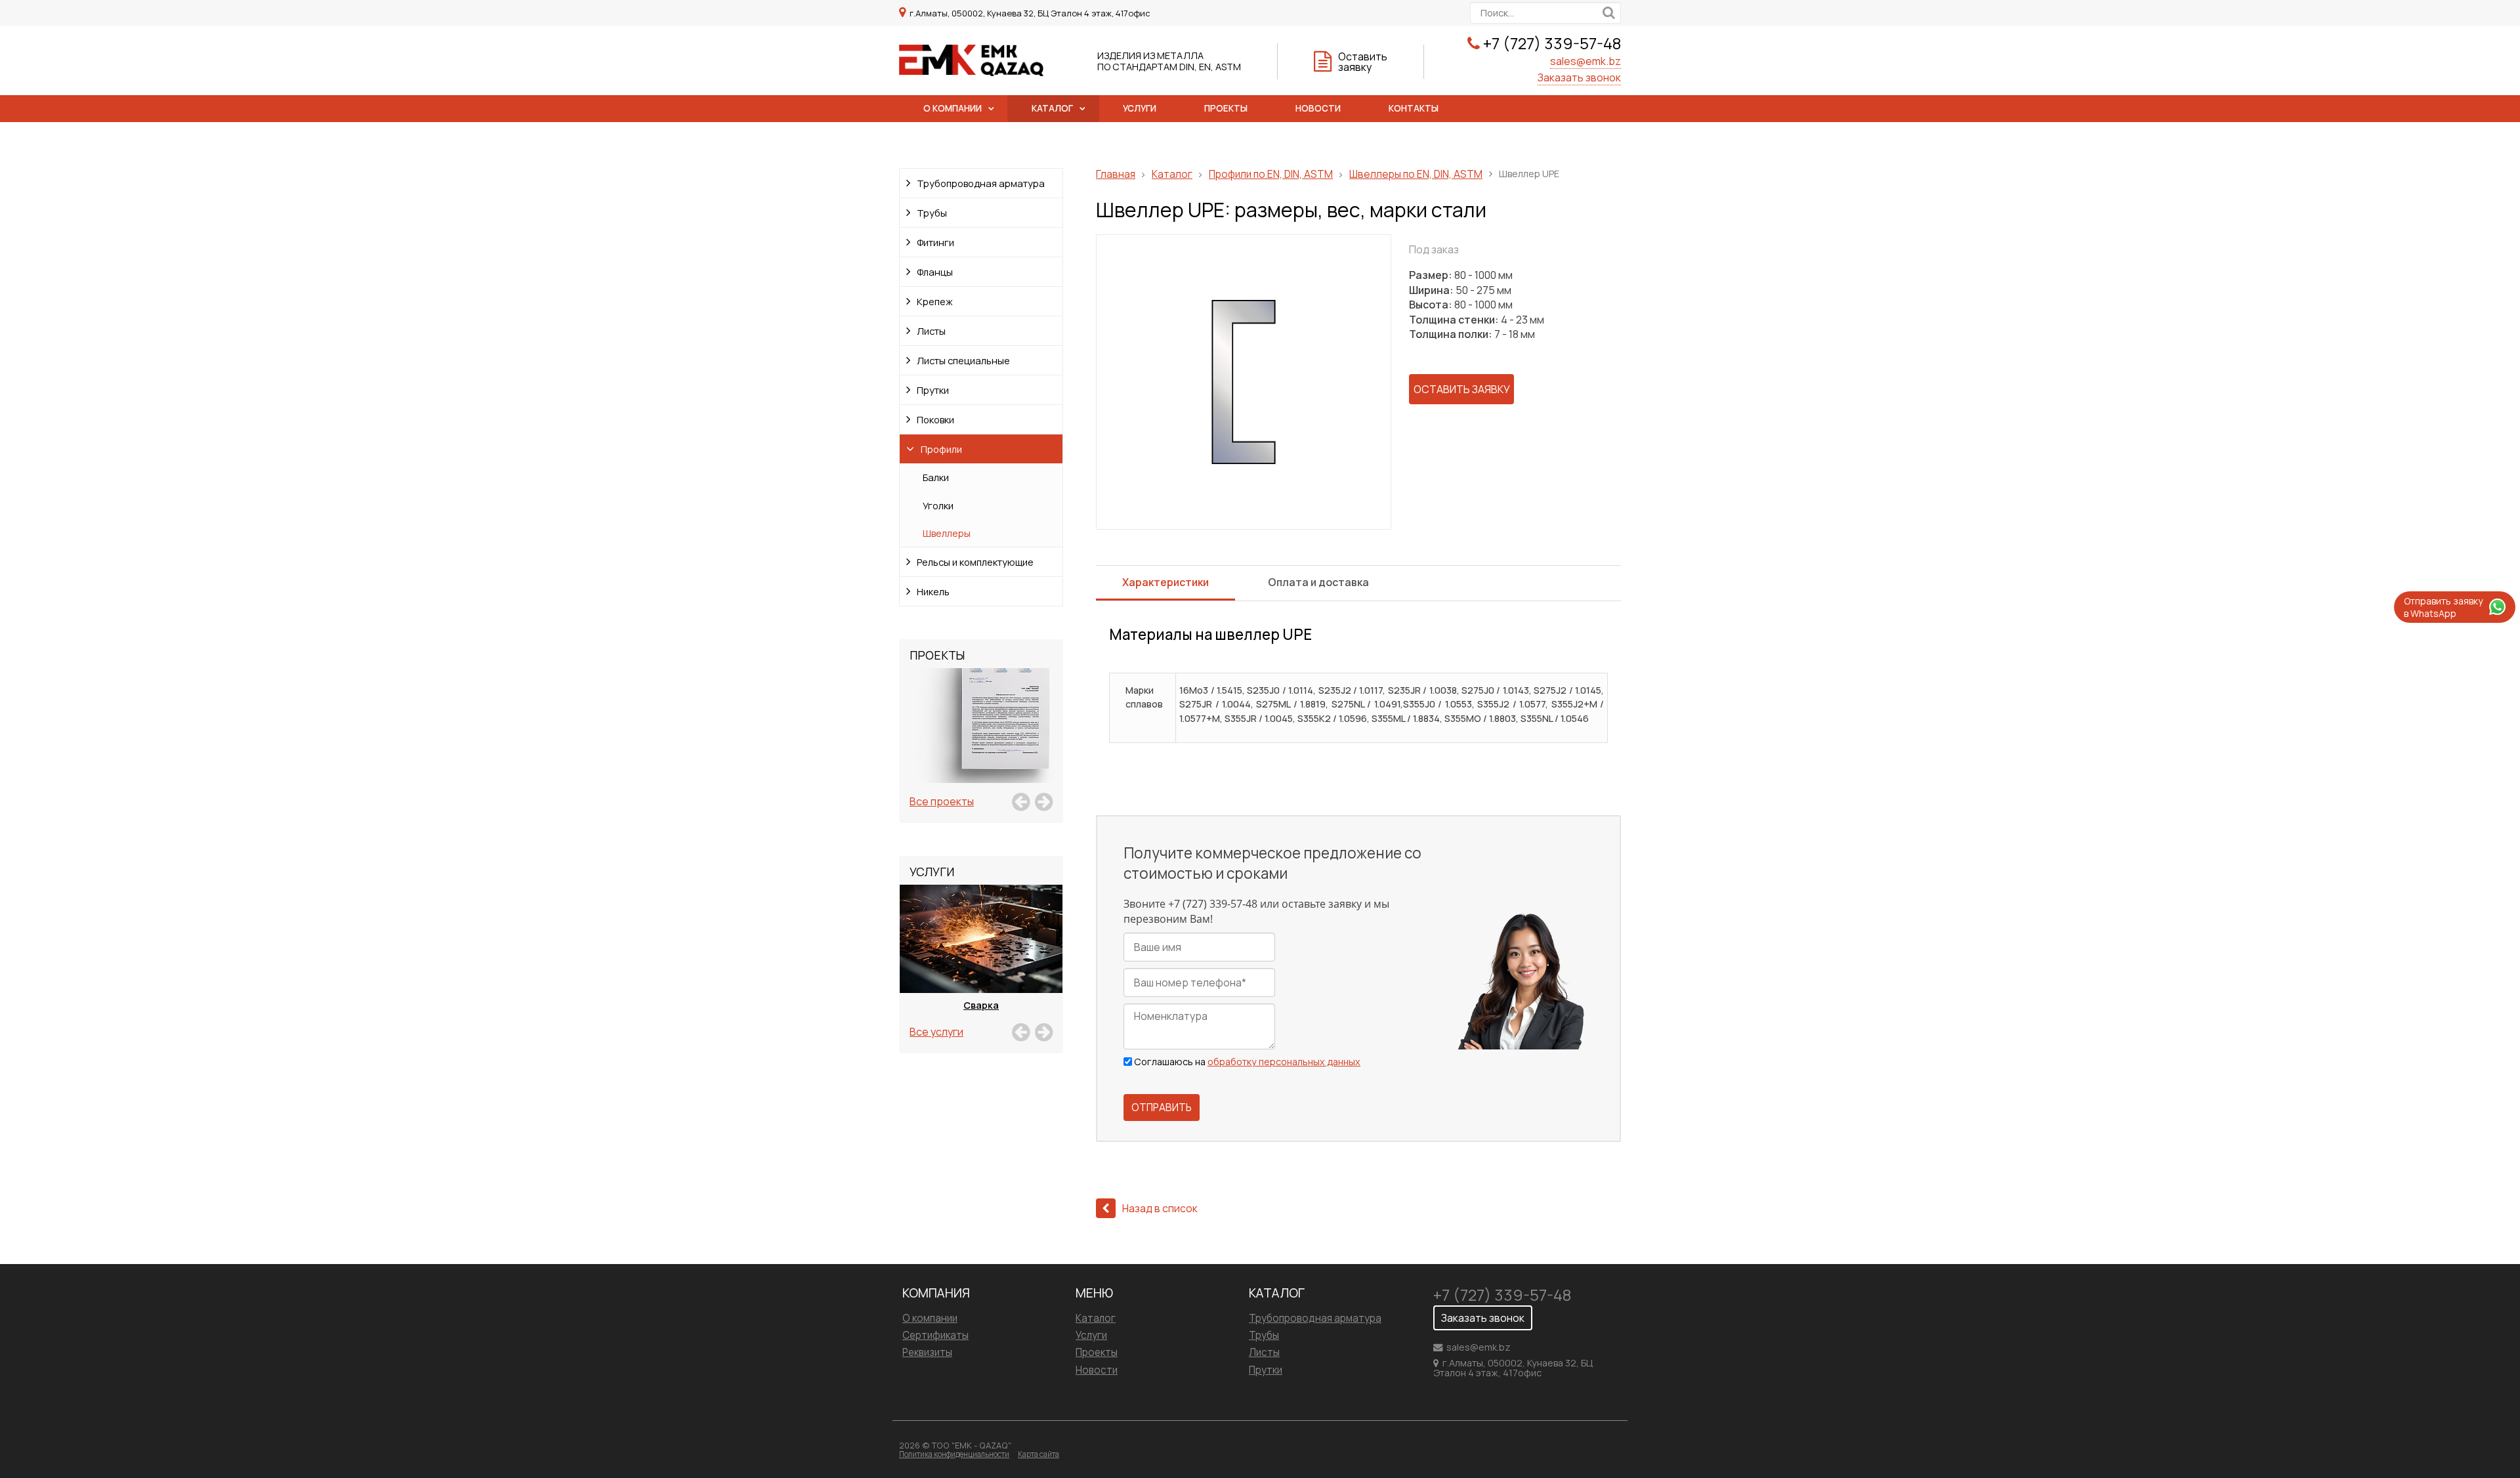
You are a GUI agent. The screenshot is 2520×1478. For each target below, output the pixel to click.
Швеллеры (947, 533)
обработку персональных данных (1284, 1062)
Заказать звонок (1579, 77)
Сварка (981, 1005)
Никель (933, 591)
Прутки (933, 390)
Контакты (1414, 108)
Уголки (938, 505)
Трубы (932, 213)
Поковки (935, 419)
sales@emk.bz (1585, 61)
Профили (941, 449)
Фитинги (935, 242)
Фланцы (935, 272)
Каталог (1052, 108)
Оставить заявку (1363, 62)
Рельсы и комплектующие (975, 562)
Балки (936, 477)
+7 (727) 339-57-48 (1552, 43)
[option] (981, 740)
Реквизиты (927, 1352)
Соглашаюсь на (1247, 1062)
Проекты (1226, 108)
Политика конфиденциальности (954, 1454)
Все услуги (936, 1032)
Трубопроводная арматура (981, 183)
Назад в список (1160, 1208)
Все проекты (942, 801)
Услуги (1140, 108)
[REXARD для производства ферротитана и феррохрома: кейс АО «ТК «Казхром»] (981, 740)
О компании (953, 108)
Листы (931, 331)
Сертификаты (935, 1335)
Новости (1318, 108)
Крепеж (935, 301)
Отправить (1162, 1108)
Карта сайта (1039, 1454)
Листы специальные (963, 360)
